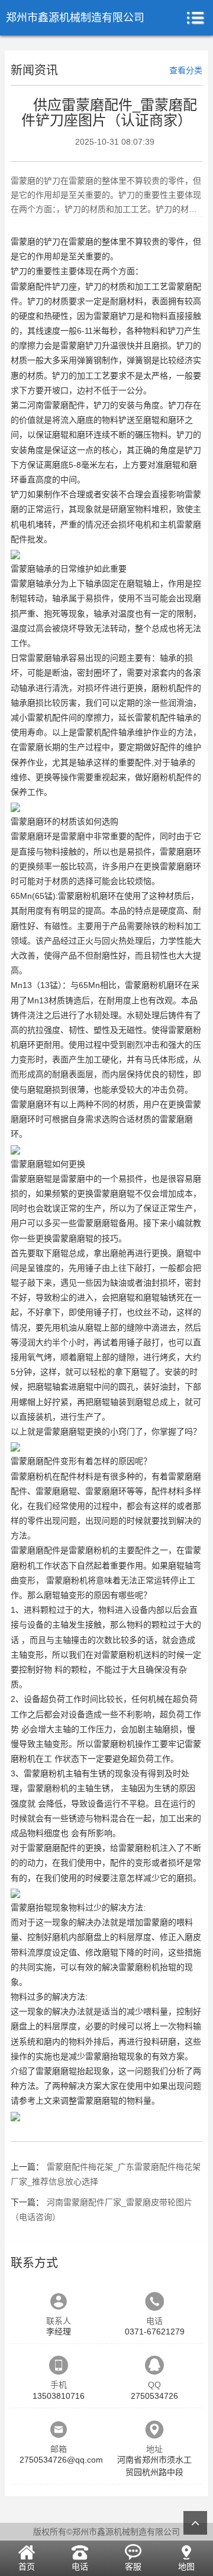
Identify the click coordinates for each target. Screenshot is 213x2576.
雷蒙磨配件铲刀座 (44, 286)
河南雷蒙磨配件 (56, 405)
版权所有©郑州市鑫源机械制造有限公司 (106, 2532)
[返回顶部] (195, 2523)
